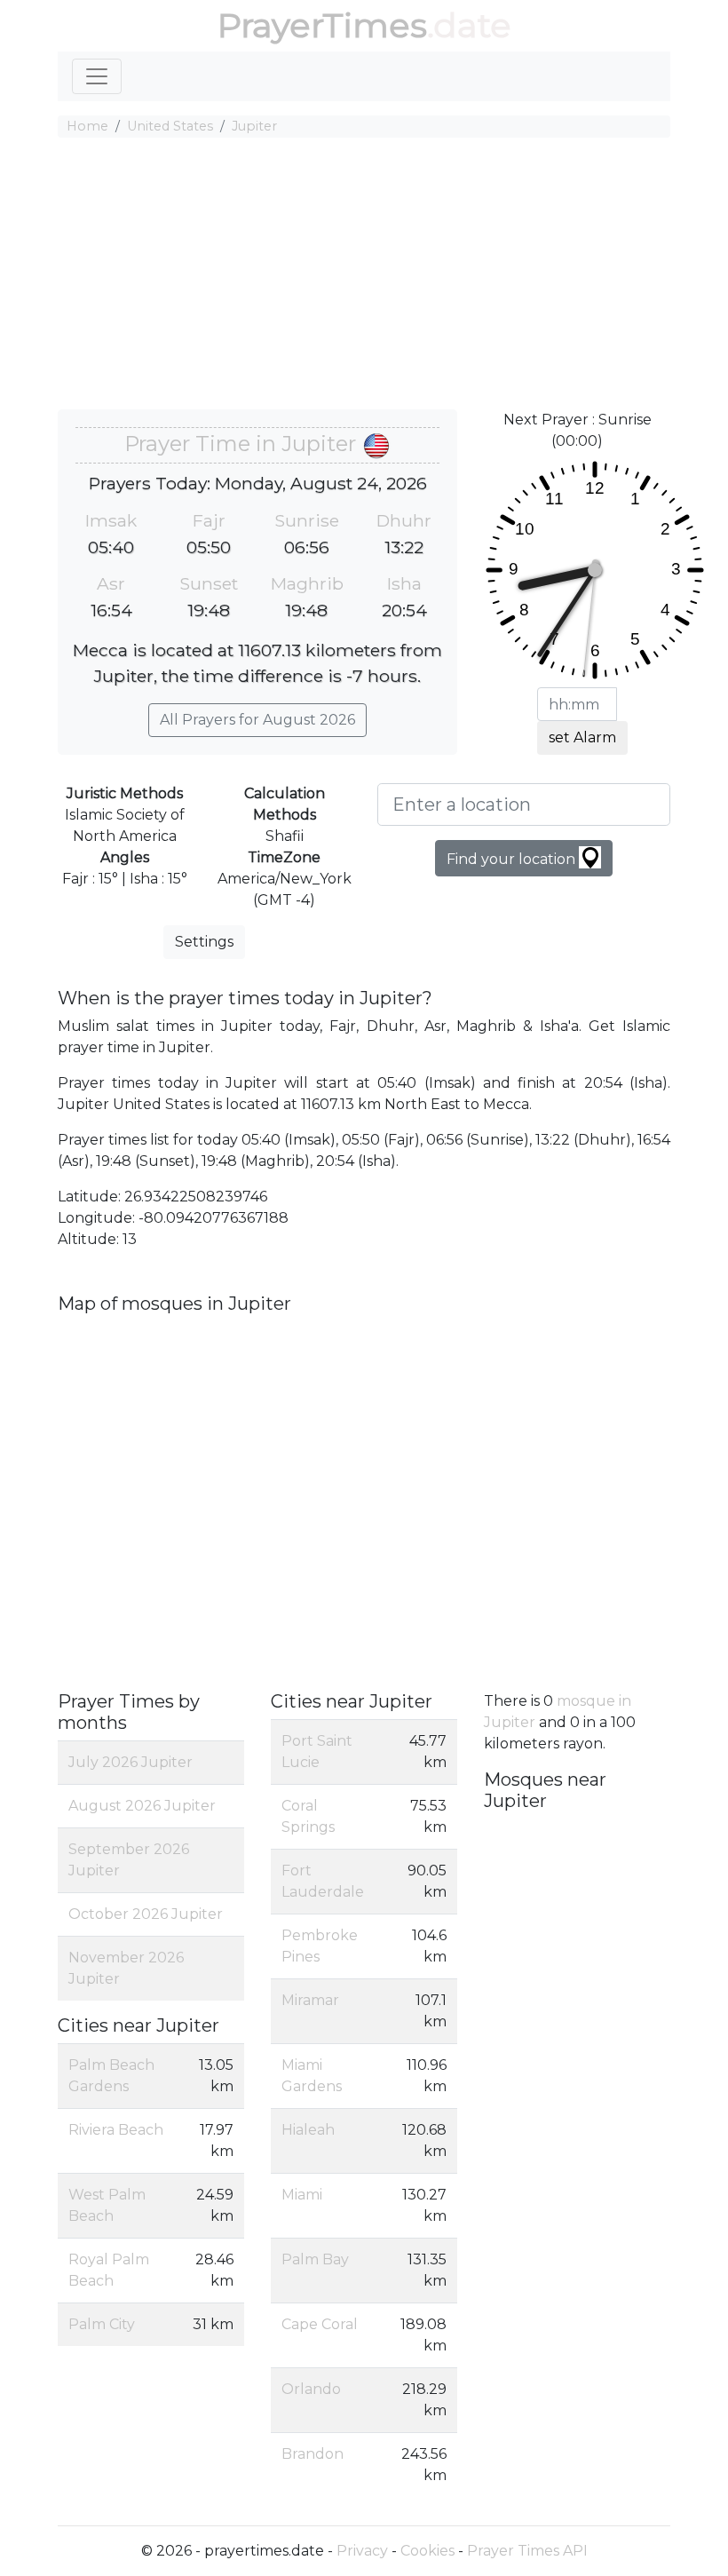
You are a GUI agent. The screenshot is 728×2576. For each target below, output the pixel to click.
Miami (302, 2195)
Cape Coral (320, 2324)
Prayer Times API (527, 2551)
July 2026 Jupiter (131, 1762)
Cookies (427, 2551)
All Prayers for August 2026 (257, 720)
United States (170, 126)
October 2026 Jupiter (146, 1914)
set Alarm (582, 737)
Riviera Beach (116, 2130)
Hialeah (308, 2130)
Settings (204, 942)
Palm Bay (315, 2259)
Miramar (310, 2000)
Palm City (102, 2324)
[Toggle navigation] (97, 76)
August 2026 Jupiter (142, 1806)
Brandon (313, 2454)
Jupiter (254, 126)
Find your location (513, 859)
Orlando (311, 2389)
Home (87, 126)
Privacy (362, 2551)
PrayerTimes (322, 25)
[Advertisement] (364, 276)
